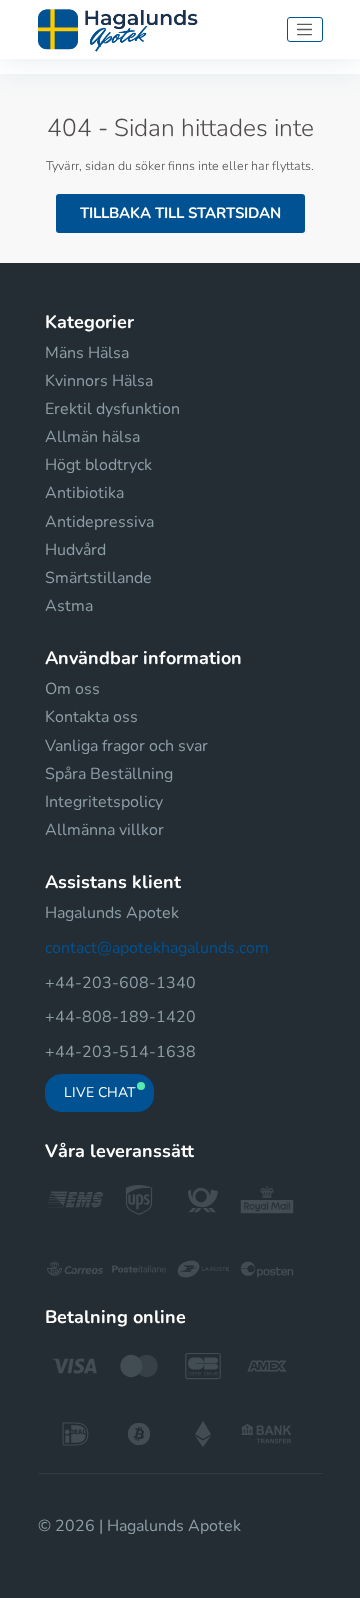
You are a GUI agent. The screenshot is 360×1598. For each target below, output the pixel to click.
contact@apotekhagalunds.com (157, 948)
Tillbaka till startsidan (180, 213)
